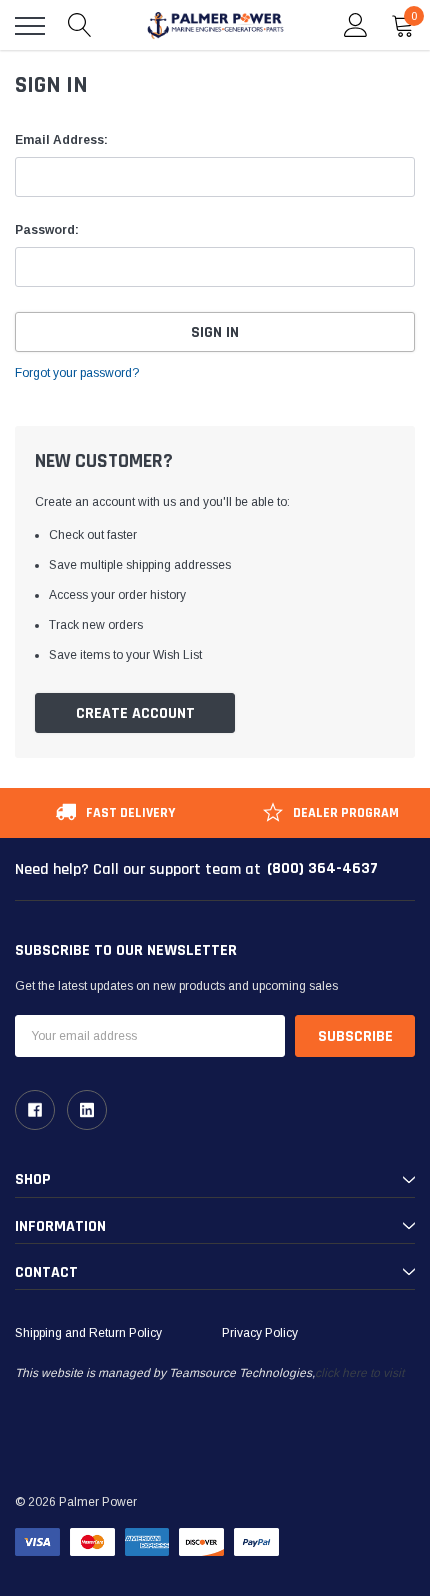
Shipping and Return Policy (88, 1333)
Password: (47, 230)
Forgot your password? (77, 373)
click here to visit (359, 1373)
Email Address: (61, 140)
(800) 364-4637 (322, 868)
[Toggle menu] (30, 26)
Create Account (135, 713)
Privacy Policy (260, 1333)
